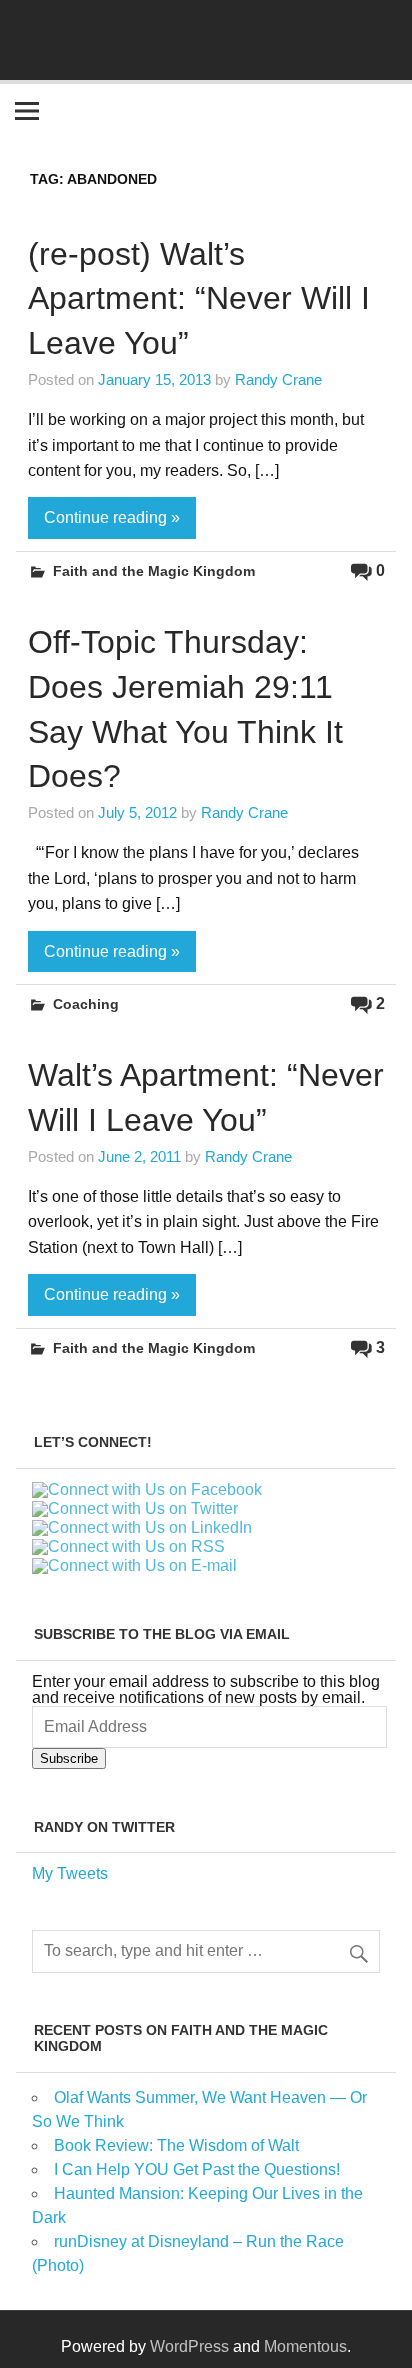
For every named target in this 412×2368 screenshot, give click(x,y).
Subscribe (69, 1758)
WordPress (189, 2346)
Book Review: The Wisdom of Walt (176, 2145)
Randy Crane (278, 379)
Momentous (305, 2346)
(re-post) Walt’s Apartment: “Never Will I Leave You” (199, 299)
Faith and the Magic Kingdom (154, 571)
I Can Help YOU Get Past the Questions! (197, 2169)
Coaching (86, 1004)
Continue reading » (112, 517)
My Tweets (70, 1873)
